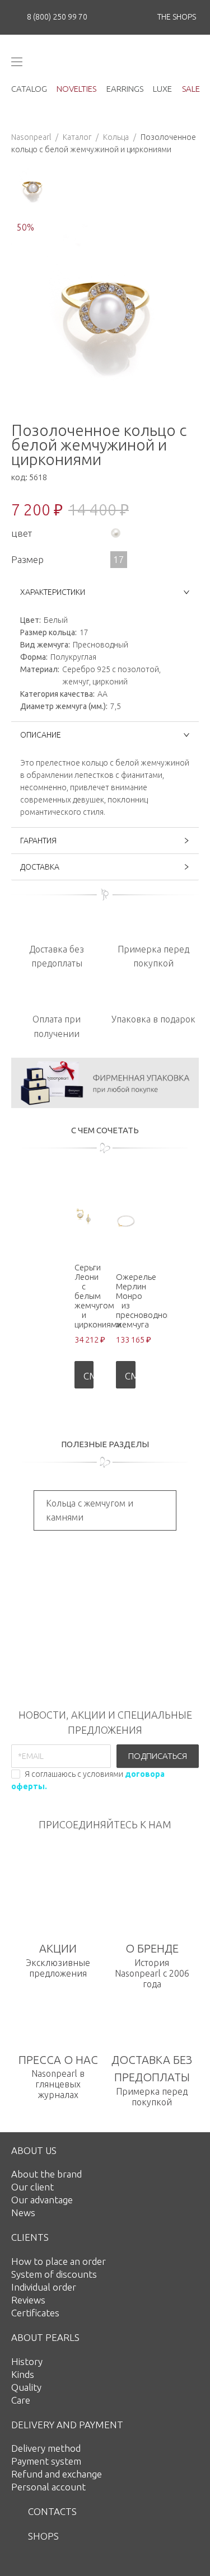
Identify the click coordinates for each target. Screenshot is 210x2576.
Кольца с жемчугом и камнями (90, 1510)
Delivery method (46, 2448)
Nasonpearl (31, 137)
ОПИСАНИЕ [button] (41, 735)
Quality (26, 2387)
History (27, 2361)
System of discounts (54, 2274)
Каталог (77, 137)
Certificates (35, 2313)
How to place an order (59, 2261)
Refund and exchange (57, 2474)
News (23, 2213)
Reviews (28, 2300)
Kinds (23, 2374)
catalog (29, 89)
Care (21, 2400)
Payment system (46, 2461)
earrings (125, 89)
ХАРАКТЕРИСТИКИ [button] (53, 592)
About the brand (46, 2174)
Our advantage (42, 2200)
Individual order (44, 2287)
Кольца (116, 137)
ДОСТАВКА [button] (40, 867)
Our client (32, 2187)
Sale (191, 89)
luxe (162, 89)
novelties (76, 89)
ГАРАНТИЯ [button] (38, 841)
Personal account (48, 2487)
